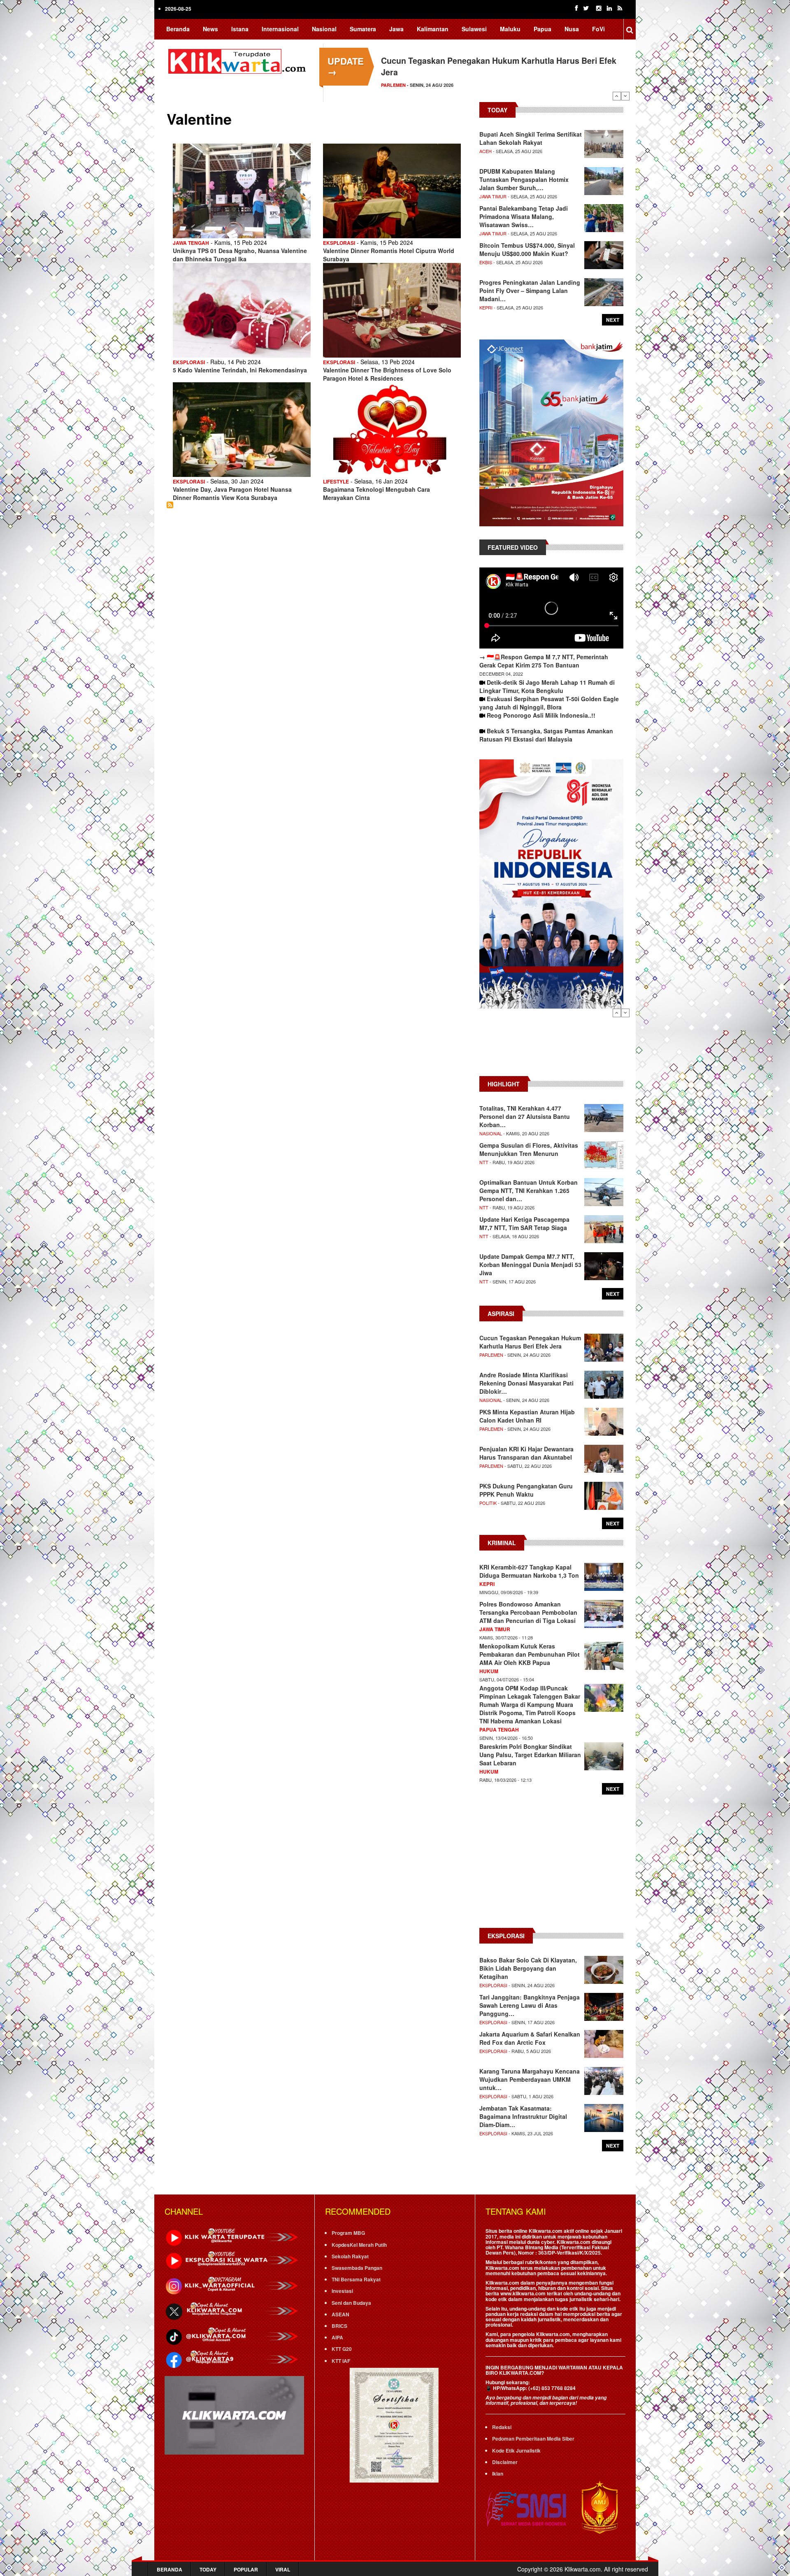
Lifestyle (336, 481)
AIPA (337, 2337)
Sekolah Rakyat (350, 2256)
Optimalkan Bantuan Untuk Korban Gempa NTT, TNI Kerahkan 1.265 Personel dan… (529, 1190)
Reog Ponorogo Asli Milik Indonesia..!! (541, 715)
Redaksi (502, 2427)
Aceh (486, 151)
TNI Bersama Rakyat (356, 2279)
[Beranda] (239, 60)
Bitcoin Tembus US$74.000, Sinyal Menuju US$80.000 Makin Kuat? (527, 249)
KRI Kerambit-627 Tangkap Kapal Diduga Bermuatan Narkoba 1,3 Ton (529, 1571)
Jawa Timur (493, 196)
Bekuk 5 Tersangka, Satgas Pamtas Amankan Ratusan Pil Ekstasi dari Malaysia (546, 735)
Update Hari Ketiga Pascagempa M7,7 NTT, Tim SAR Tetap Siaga (524, 1223)
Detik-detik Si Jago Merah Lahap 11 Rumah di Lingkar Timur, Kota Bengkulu (547, 686)
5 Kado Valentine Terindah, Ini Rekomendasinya (240, 370)
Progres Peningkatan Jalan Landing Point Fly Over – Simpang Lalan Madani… (530, 291)
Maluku (510, 29)
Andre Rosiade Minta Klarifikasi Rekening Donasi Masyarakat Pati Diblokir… (526, 1383)
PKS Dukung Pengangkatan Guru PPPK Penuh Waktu (526, 1490)
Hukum (489, 1671)
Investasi (342, 2291)
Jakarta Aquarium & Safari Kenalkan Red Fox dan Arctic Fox (530, 2038)
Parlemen (491, 1355)
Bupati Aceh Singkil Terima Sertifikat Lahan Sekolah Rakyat (531, 138)
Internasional (280, 29)
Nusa (572, 29)
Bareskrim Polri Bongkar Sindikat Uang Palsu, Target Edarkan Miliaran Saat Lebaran (530, 1755)
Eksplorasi (396, 85)
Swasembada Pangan (357, 2268)
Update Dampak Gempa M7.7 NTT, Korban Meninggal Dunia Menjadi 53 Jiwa (530, 1265)
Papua (543, 29)
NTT (484, 1162)
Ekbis (486, 262)
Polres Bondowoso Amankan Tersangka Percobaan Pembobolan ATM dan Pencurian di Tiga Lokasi (528, 1612)
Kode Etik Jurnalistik (516, 2450)
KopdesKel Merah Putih (359, 2245)
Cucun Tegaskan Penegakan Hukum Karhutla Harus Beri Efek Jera (530, 1342)
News (210, 29)
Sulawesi (474, 29)
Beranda (178, 29)
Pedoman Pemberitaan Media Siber (533, 2439)
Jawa (396, 29)
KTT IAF (341, 2361)
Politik (488, 1503)
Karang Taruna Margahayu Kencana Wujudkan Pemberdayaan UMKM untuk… (530, 2079)
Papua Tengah (499, 1730)
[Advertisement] (551, 1046)
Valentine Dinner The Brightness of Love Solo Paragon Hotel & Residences (387, 374)
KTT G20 (342, 2349)
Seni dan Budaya (351, 2303)
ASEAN (340, 2314)
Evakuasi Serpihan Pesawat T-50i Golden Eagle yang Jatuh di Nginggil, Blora (549, 703)
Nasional (324, 29)
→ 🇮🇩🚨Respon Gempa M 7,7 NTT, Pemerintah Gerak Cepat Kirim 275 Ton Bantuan (544, 661)
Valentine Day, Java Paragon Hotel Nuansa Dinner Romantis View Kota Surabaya (232, 493)
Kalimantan (433, 29)
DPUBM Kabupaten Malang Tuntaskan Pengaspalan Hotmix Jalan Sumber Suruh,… (524, 179)
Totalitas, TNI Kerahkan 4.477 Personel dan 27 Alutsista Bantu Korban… (525, 1116)
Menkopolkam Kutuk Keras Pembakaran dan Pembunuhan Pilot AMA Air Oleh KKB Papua (530, 1654)
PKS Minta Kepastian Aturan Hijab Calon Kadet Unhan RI (527, 1416)
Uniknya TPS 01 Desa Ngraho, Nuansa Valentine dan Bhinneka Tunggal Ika (240, 255)
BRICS (339, 2326)
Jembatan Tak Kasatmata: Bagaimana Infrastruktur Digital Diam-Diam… (523, 2116)
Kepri (486, 307)
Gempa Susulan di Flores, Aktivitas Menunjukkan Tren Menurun (529, 1149)
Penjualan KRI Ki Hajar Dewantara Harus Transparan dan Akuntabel (526, 1453)
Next (625, 96)
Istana (240, 29)
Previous (617, 96)
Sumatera (363, 29)
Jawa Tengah (191, 243)
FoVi (598, 29)
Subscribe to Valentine (170, 505)
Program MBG (348, 2233)
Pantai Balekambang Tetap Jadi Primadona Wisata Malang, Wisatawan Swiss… (524, 216)
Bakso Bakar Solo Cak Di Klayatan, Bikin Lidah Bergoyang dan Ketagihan (528, 1968)
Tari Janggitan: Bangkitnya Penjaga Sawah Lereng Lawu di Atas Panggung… (530, 2005)
